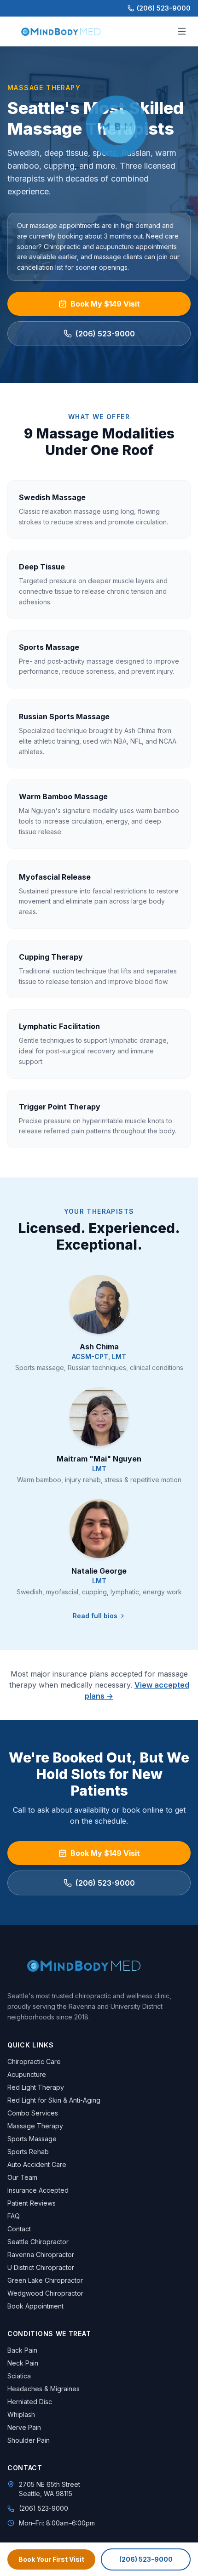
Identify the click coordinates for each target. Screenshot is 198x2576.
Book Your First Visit (51, 2559)
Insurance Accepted (38, 2190)
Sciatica (19, 2376)
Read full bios (95, 1616)
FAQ (14, 2216)
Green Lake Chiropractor (45, 2280)
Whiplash (21, 2414)
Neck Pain (23, 2363)
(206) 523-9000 (164, 8)
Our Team (22, 2177)
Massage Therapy (35, 2126)
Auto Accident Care (37, 2164)
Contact (19, 2229)
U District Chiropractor (41, 2267)
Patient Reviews (32, 2203)
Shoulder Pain (29, 2440)
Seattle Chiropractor (38, 2242)
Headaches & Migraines (44, 2389)
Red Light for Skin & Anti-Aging (54, 2100)
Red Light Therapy (36, 2087)
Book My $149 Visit (105, 304)
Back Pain (22, 2350)
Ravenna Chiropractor (41, 2255)
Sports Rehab (28, 2152)
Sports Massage (32, 2139)
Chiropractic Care (34, 2061)
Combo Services (33, 2113)
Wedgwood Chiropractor (45, 2293)
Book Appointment (35, 2306)
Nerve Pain (24, 2427)
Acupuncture (27, 2074)
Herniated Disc (30, 2402)
